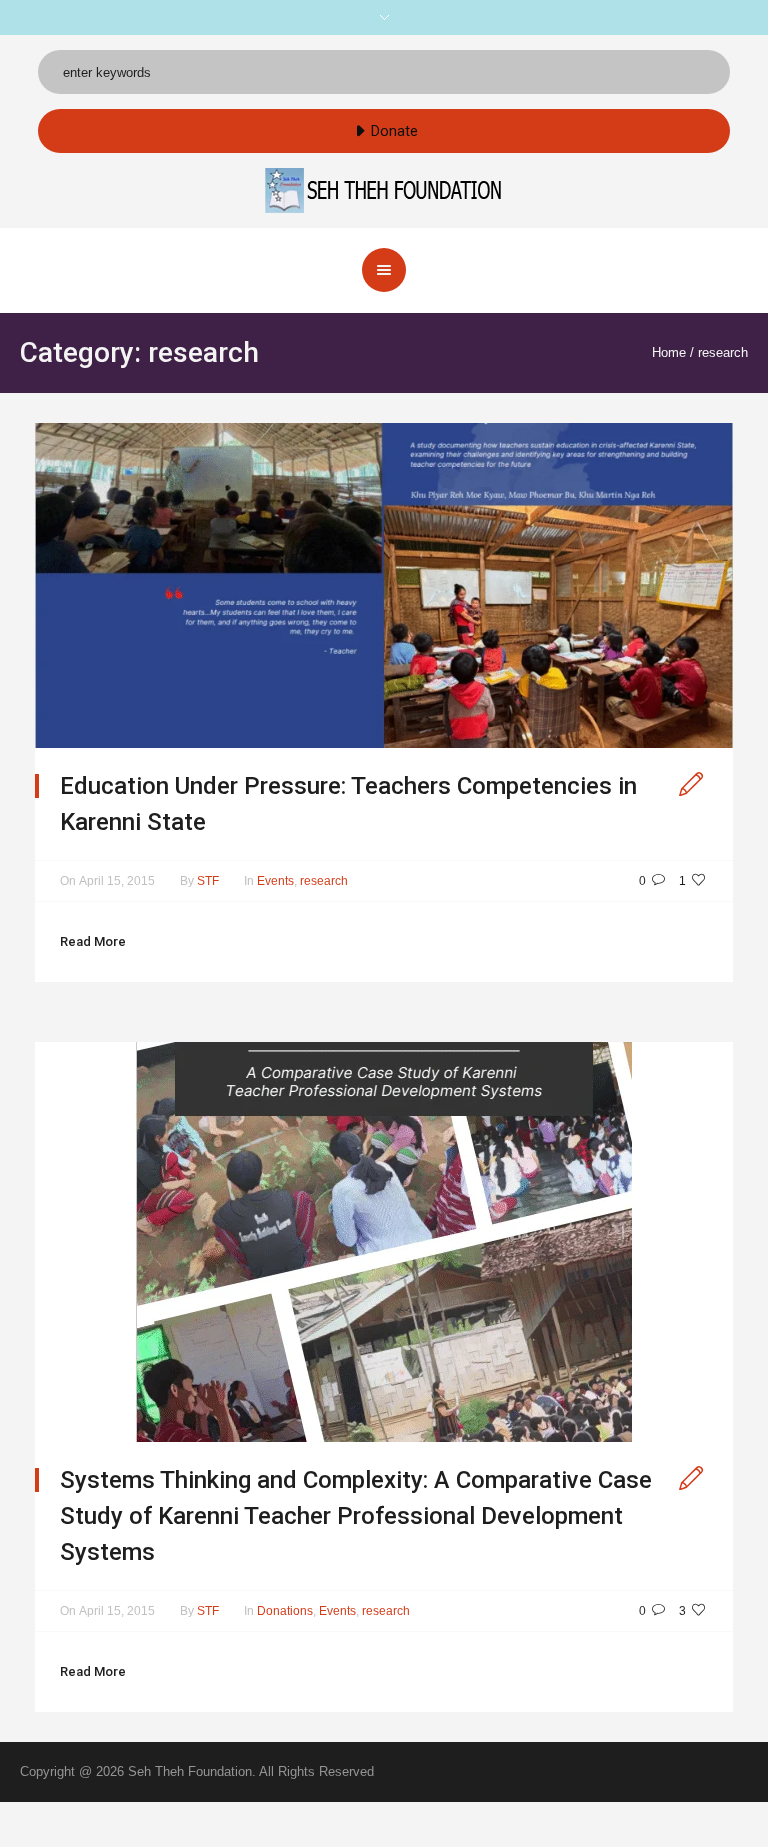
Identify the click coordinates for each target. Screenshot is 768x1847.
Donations (285, 1611)
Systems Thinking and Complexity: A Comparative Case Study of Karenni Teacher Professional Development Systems (356, 1516)
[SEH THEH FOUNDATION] (384, 189)
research (723, 352)
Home (669, 352)
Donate (394, 131)
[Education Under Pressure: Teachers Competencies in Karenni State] (384, 584)
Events (275, 881)
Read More (93, 941)
